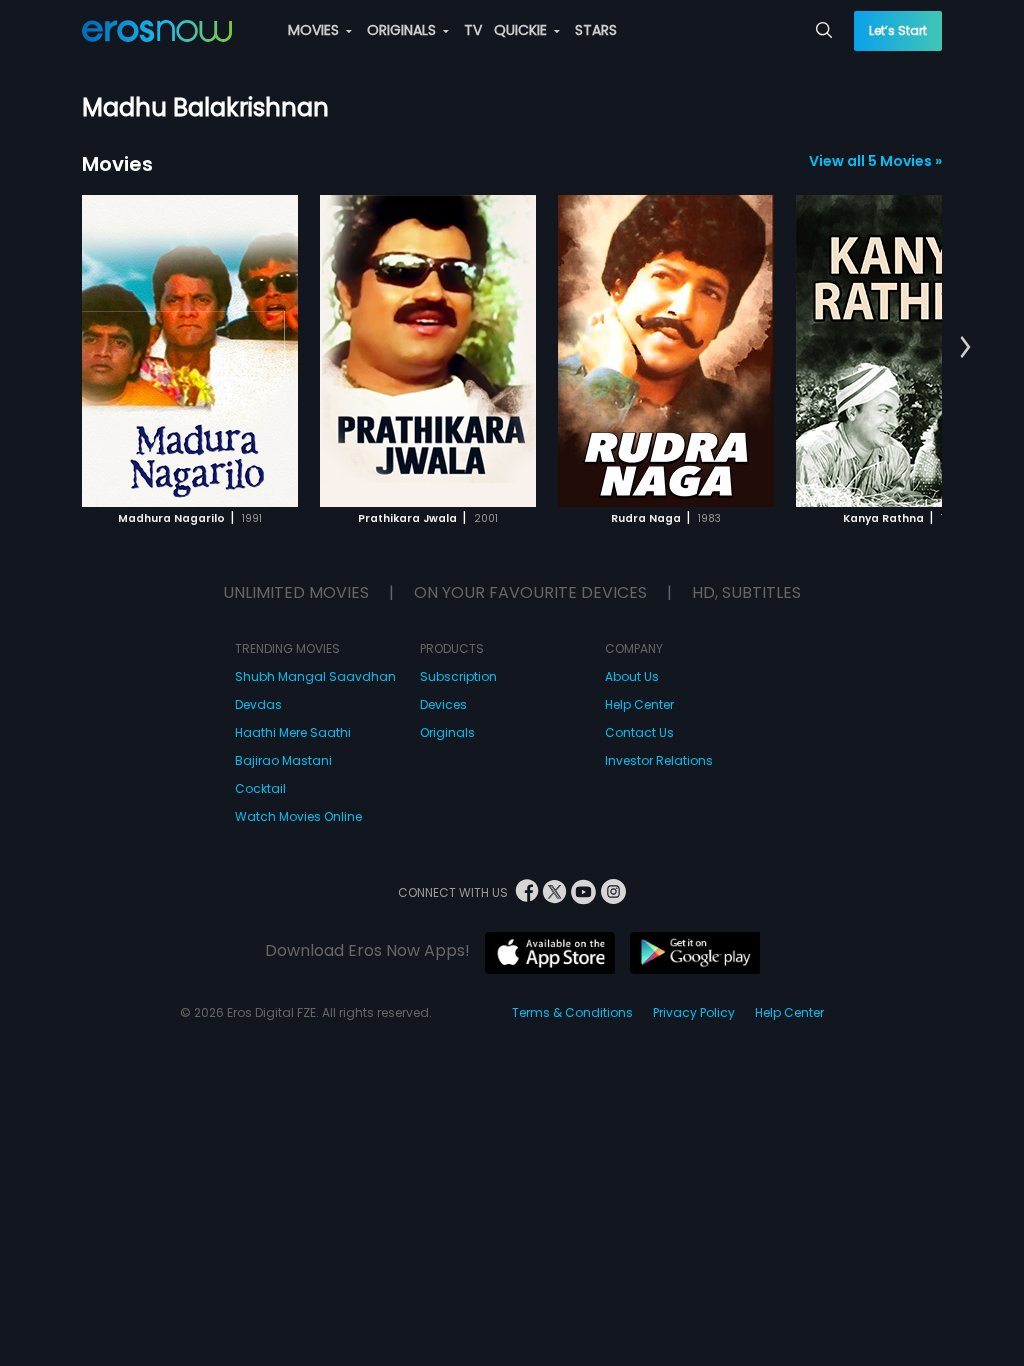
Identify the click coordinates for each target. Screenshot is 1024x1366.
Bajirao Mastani (283, 760)
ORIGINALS (403, 30)
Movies (117, 164)
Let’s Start (898, 30)
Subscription (458, 676)
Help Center (639, 704)
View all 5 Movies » (875, 161)
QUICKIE (522, 30)
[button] (965, 348)
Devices (443, 704)
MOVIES (315, 30)
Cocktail (260, 788)
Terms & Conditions (572, 1012)
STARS (596, 30)
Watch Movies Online (298, 816)
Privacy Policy (694, 1012)
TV (473, 30)
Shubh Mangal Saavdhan (315, 676)
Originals (447, 732)
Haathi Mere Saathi (293, 732)
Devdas (258, 704)
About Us (632, 676)
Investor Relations (659, 760)
